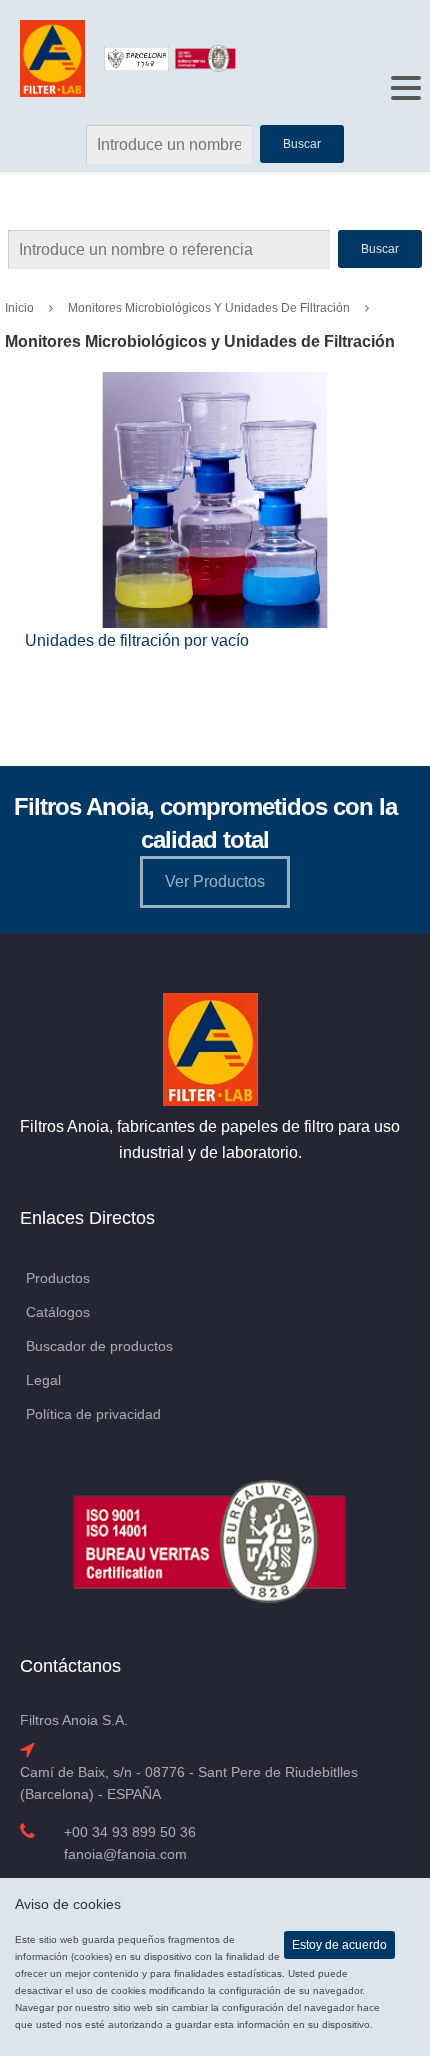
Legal (43, 1380)
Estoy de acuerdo (339, 1945)
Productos (58, 1278)
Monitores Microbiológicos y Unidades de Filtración (209, 308)
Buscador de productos (99, 1346)
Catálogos (58, 1312)
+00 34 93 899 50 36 (130, 1832)
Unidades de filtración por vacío (137, 640)
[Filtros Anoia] (54, 57)
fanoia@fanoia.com (125, 1854)
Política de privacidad (93, 1414)
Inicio (19, 308)
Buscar (380, 249)
